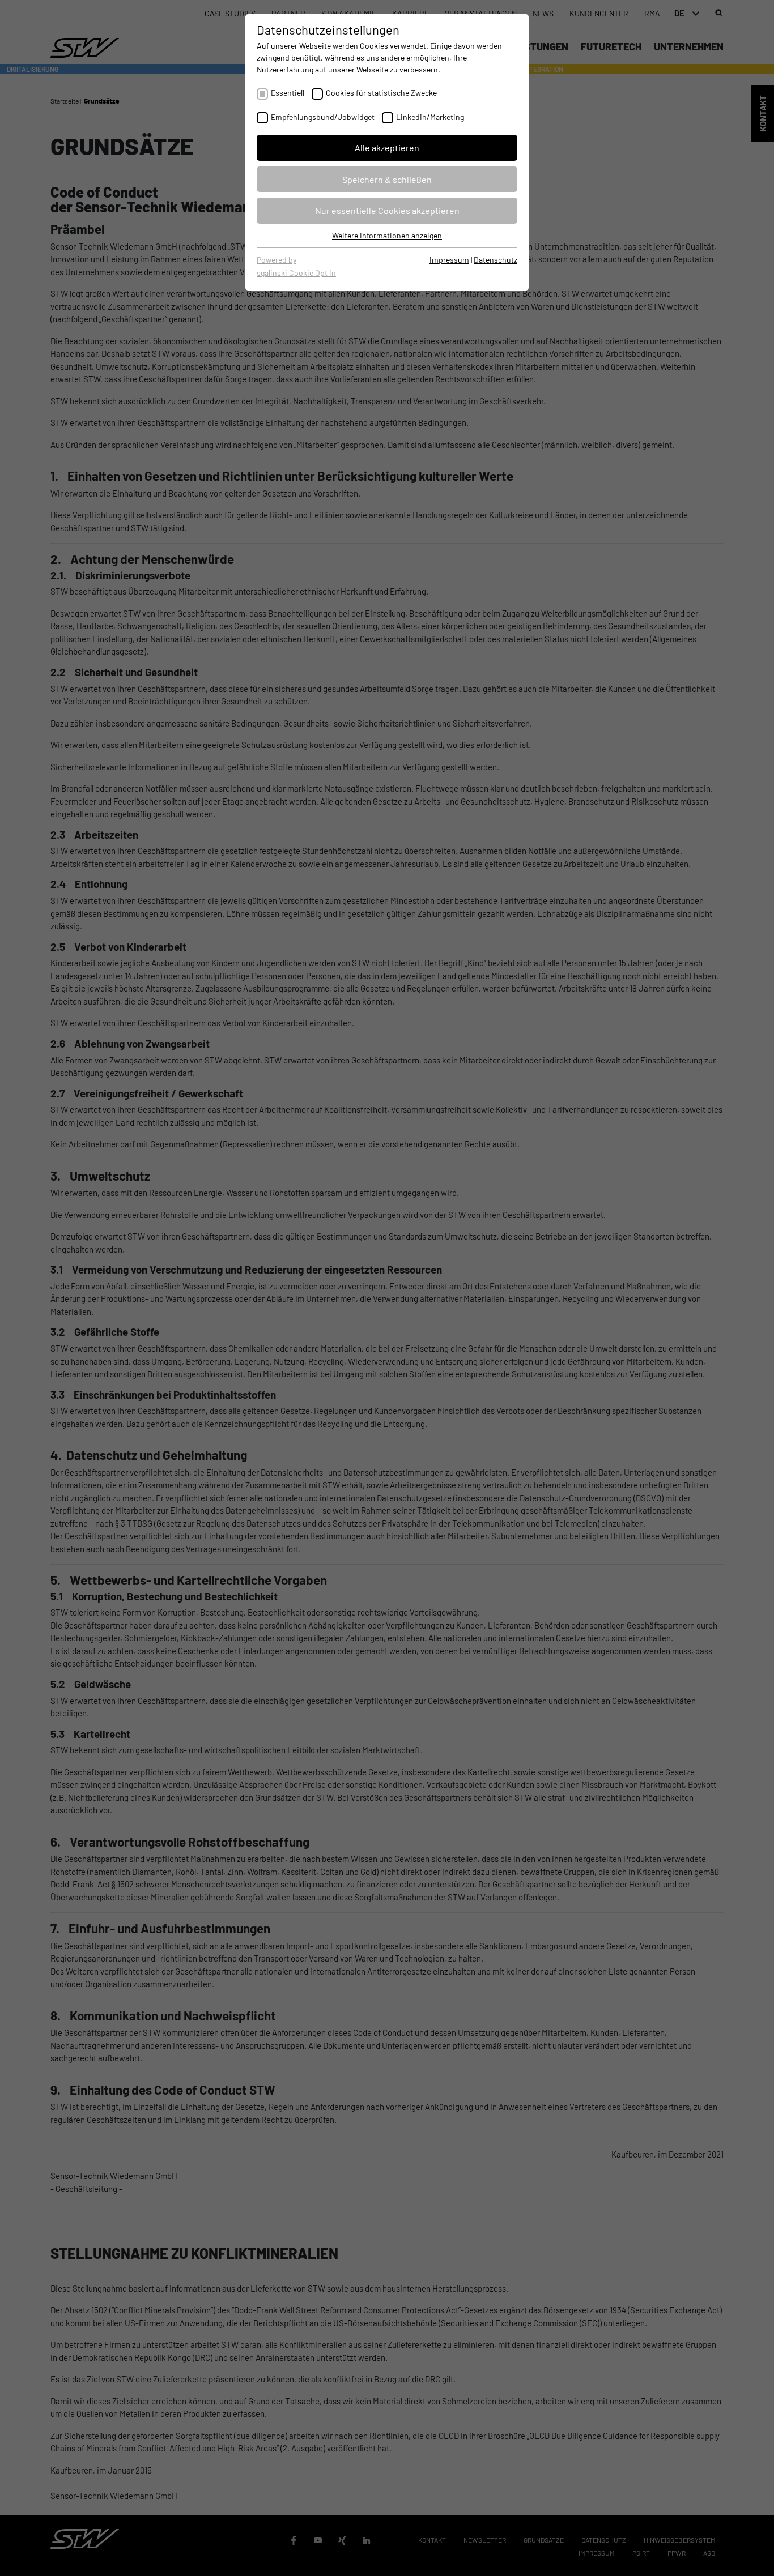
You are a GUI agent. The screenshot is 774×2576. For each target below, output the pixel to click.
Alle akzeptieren (387, 148)
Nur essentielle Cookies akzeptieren (387, 210)
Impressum (449, 260)
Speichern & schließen (387, 179)
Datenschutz (496, 260)
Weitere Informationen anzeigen (387, 235)
